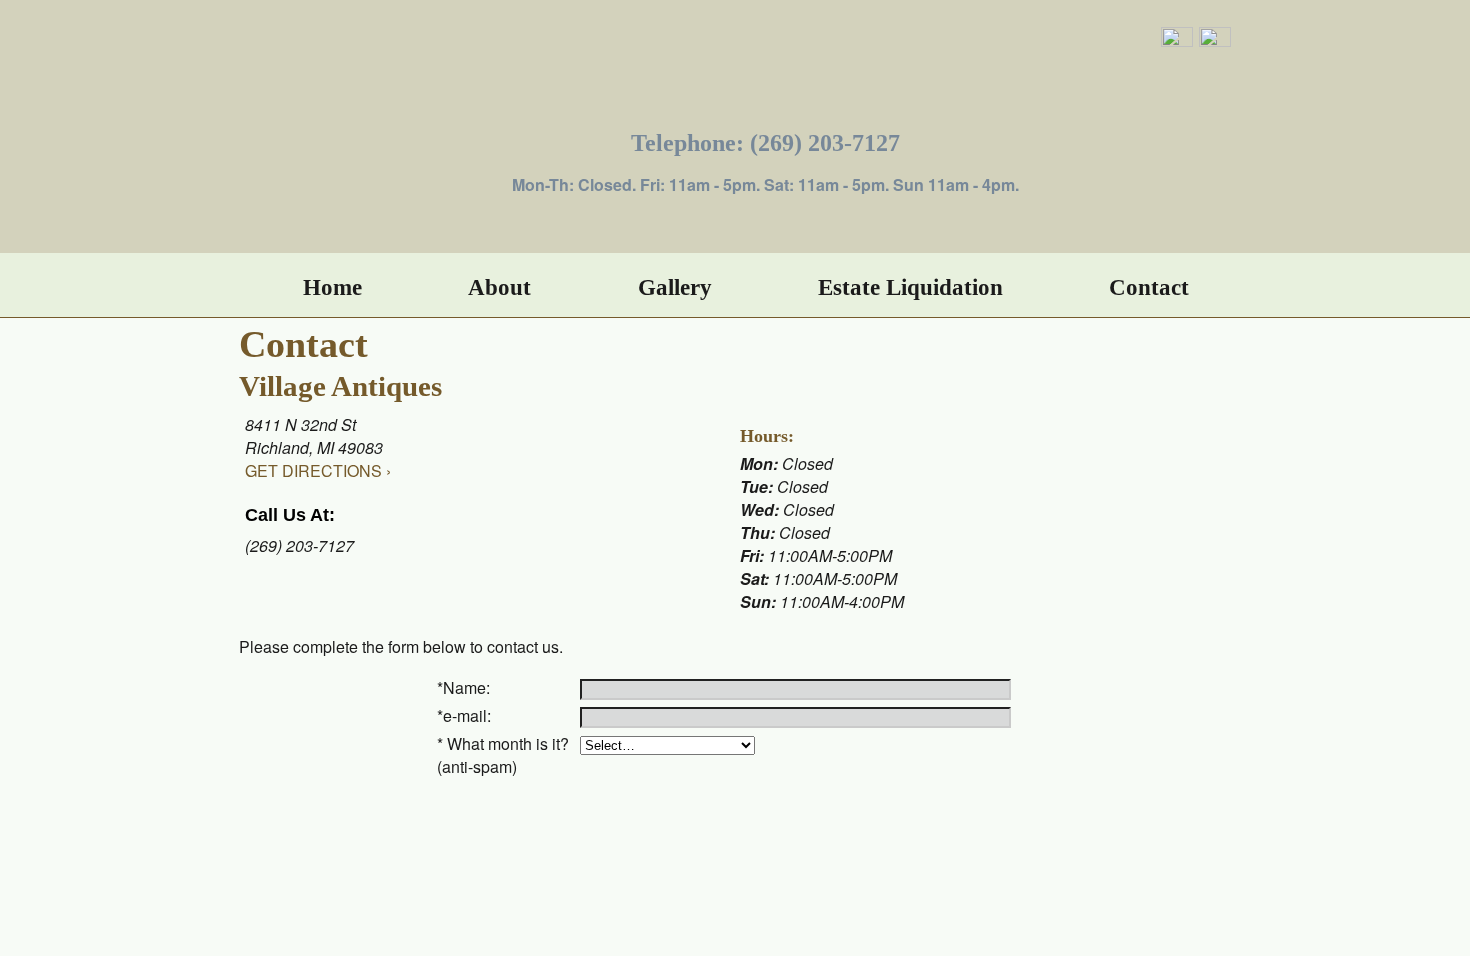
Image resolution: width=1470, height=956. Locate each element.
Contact (1149, 287)
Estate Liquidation (910, 287)
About (499, 287)
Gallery (675, 287)
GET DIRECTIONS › (318, 470)
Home (332, 287)
